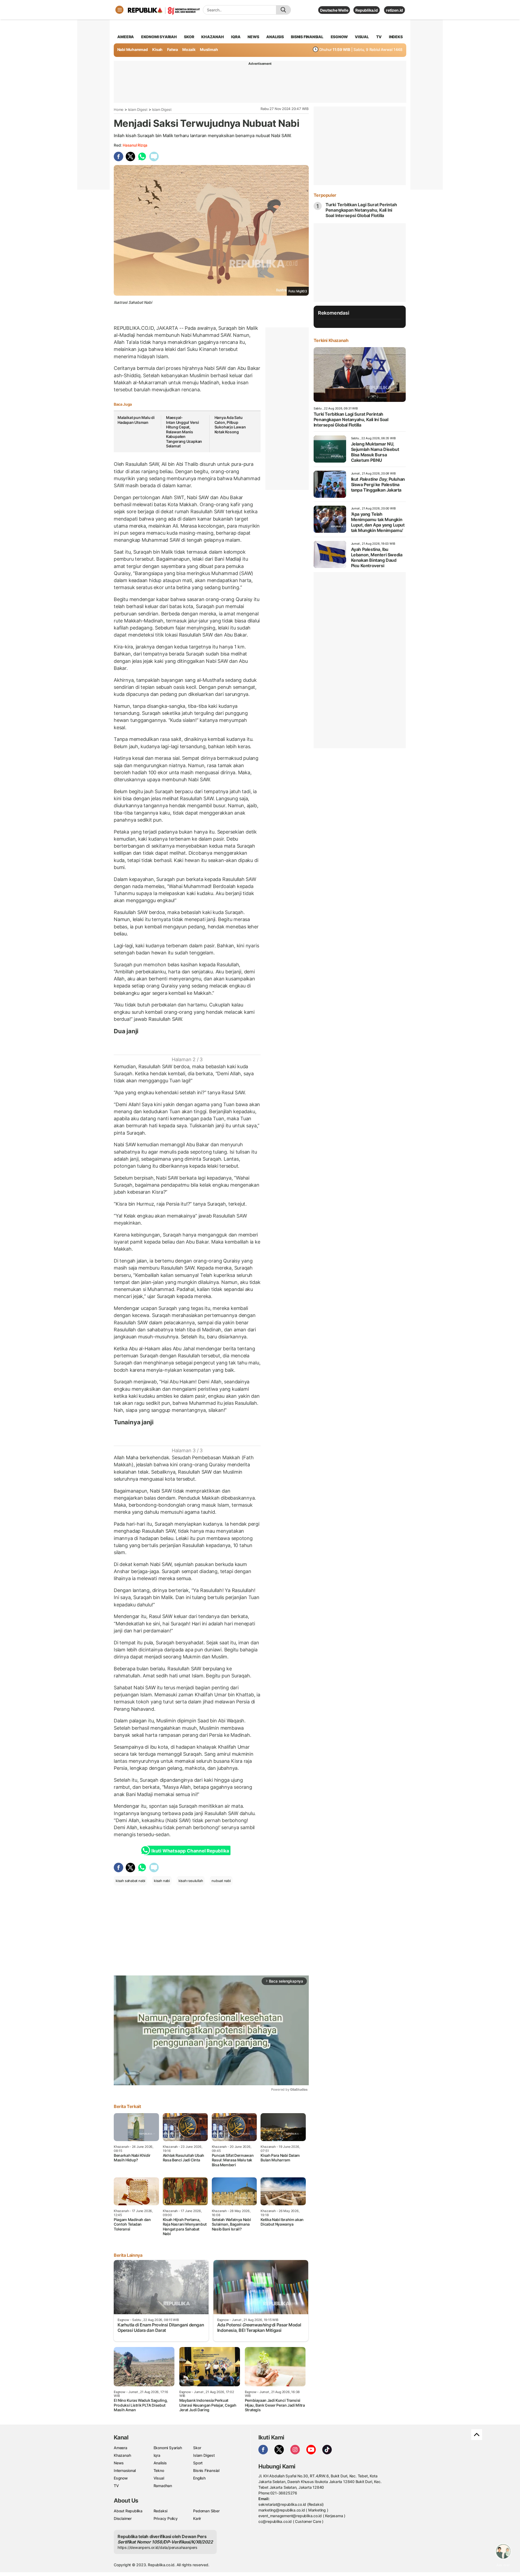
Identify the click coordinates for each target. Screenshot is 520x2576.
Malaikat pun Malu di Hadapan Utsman (136, 420)
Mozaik (189, 49)
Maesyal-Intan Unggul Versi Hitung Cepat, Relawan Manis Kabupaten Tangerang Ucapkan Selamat (184, 432)
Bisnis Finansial (307, 37)
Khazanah (122, 2455)
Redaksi (161, 2511)
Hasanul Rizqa (135, 145)
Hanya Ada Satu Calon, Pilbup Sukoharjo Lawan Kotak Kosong (230, 425)
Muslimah (209, 49)
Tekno (159, 2470)
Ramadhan (163, 2486)
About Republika (128, 2511)
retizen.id (394, 10)
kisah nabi (162, 1881)
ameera (126, 37)
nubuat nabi (221, 1881)
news (253, 37)
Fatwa (173, 49)
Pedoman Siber (206, 2511)
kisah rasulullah (191, 1881)
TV (379, 37)
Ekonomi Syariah (159, 37)
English (199, 2478)
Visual (159, 2478)
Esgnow (121, 2478)
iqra (236, 37)
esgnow (339, 37)
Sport (198, 2463)
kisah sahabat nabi (130, 1881)
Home (119, 109)
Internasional (125, 2470)
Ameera (121, 2448)
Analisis (160, 2463)
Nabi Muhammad (133, 49)
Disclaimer (123, 2518)
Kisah (157, 49)
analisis (275, 37)
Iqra (157, 2455)
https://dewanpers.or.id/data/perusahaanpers (157, 2547)
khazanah (212, 37)
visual (362, 37)
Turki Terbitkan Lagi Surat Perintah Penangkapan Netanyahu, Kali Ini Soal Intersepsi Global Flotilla (361, 210)
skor (189, 37)
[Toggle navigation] (119, 10)
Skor (197, 2448)
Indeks (396, 37)
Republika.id (366, 10)
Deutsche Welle (334, 10)
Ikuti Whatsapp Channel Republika (190, 1851)
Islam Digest (138, 109)
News (119, 2463)
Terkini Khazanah (331, 340)
